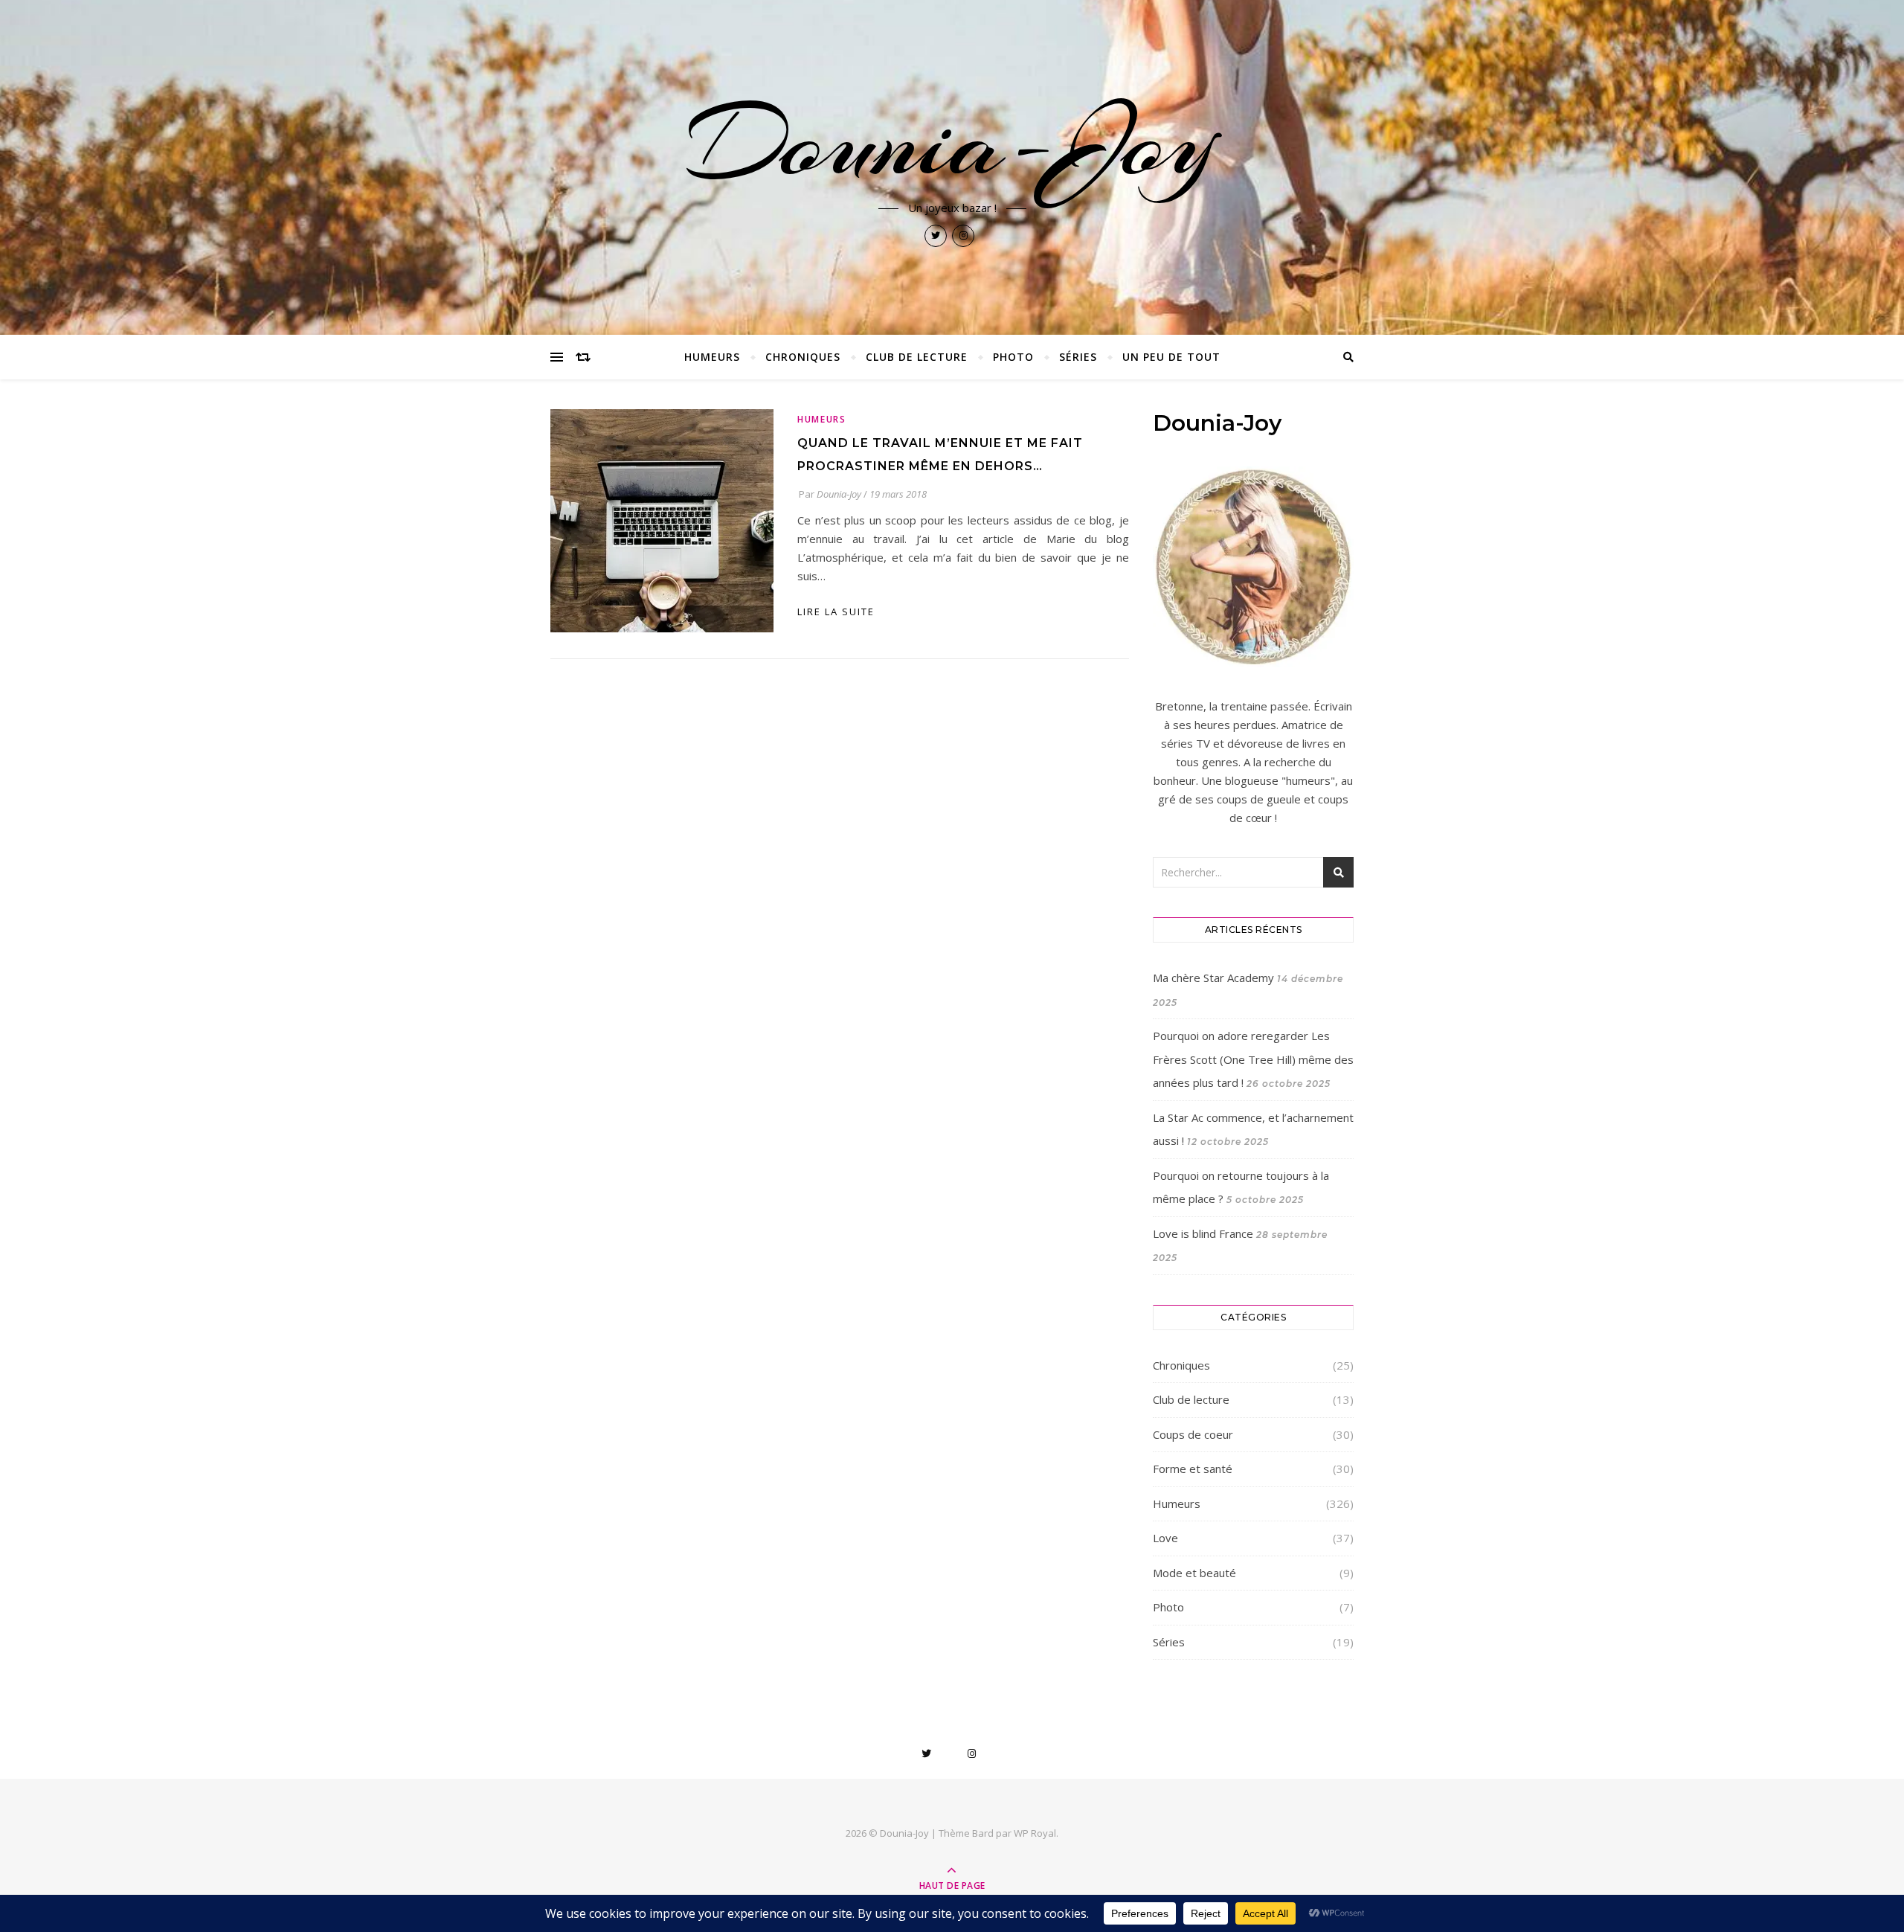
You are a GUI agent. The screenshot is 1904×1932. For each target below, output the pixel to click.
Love (1165, 1538)
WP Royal (1035, 1833)
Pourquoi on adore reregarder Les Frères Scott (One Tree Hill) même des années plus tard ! (1253, 1059)
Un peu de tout (1171, 357)
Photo (1013, 357)
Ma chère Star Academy (1213, 978)
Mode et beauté (1194, 1573)
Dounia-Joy (952, 143)
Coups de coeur (1193, 1434)
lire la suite (836, 612)
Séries (1078, 357)
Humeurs (712, 357)
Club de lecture (917, 357)
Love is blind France (1203, 1233)
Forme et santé (1193, 1469)
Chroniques (803, 357)
